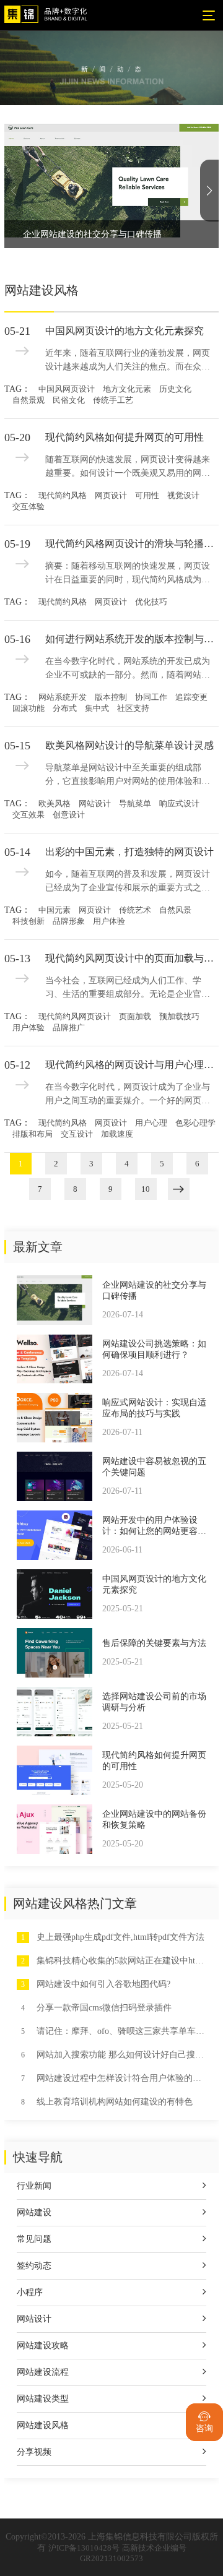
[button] (209, 191)
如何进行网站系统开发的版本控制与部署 (132, 639)
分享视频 (34, 2452)
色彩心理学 (195, 1123)
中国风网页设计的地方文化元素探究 (125, 331)
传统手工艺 (113, 400)
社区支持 (133, 708)
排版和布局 (33, 1134)
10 (146, 1189)
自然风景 (175, 910)
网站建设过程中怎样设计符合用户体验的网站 (121, 2078)
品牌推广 (69, 1027)
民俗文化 (69, 400)
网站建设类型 (43, 2399)
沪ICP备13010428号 (84, 2548)
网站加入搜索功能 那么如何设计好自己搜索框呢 (121, 2055)
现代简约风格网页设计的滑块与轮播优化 (132, 544)
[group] (111, 186)
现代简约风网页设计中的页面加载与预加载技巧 (132, 958)
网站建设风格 (43, 2425)
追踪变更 (191, 697)
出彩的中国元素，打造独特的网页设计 (129, 852)
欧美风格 (55, 803)
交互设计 (77, 1134)
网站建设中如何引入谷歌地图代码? (103, 1984)
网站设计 (95, 803)
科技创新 (28, 921)
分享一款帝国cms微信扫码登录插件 (104, 2008)
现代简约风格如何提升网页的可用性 (125, 437)
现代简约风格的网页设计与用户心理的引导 (132, 1065)
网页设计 (111, 495)
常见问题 (34, 2239)
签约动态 (34, 2266)
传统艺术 (135, 910)
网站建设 (34, 2212)
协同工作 (151, 697)
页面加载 (135, 1016)
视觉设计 (183, 495)
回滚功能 (28, 708)
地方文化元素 (127, 389)
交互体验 (28, 506)
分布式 (65, 708)
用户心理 (151, 1123)
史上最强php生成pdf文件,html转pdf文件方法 (120, 1937)
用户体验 (109, 921)
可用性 (147, 495)
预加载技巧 (179, 1016)
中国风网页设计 (67, 389)
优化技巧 (151, 602)
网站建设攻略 (43, 2346)
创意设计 (69, 815)
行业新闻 (34, 2186)
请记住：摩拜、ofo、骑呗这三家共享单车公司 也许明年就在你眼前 (121, 2031)
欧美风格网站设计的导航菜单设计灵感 (129, 745)
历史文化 (175, 389)
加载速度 (117, 1134)
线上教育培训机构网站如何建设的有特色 (115, 2102)
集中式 (97, 708)
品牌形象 (69, 921)
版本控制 (111, 697)
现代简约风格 (63, 495)
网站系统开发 (63, 697)
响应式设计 (179, 803)
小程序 (30, 2292)
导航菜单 (135, 803)
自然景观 (28, 400)
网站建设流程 (43, 2372)
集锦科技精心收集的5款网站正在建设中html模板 (121, 1961)
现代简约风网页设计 (75, 1016)
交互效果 (28, 815)
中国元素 (55, 910)
